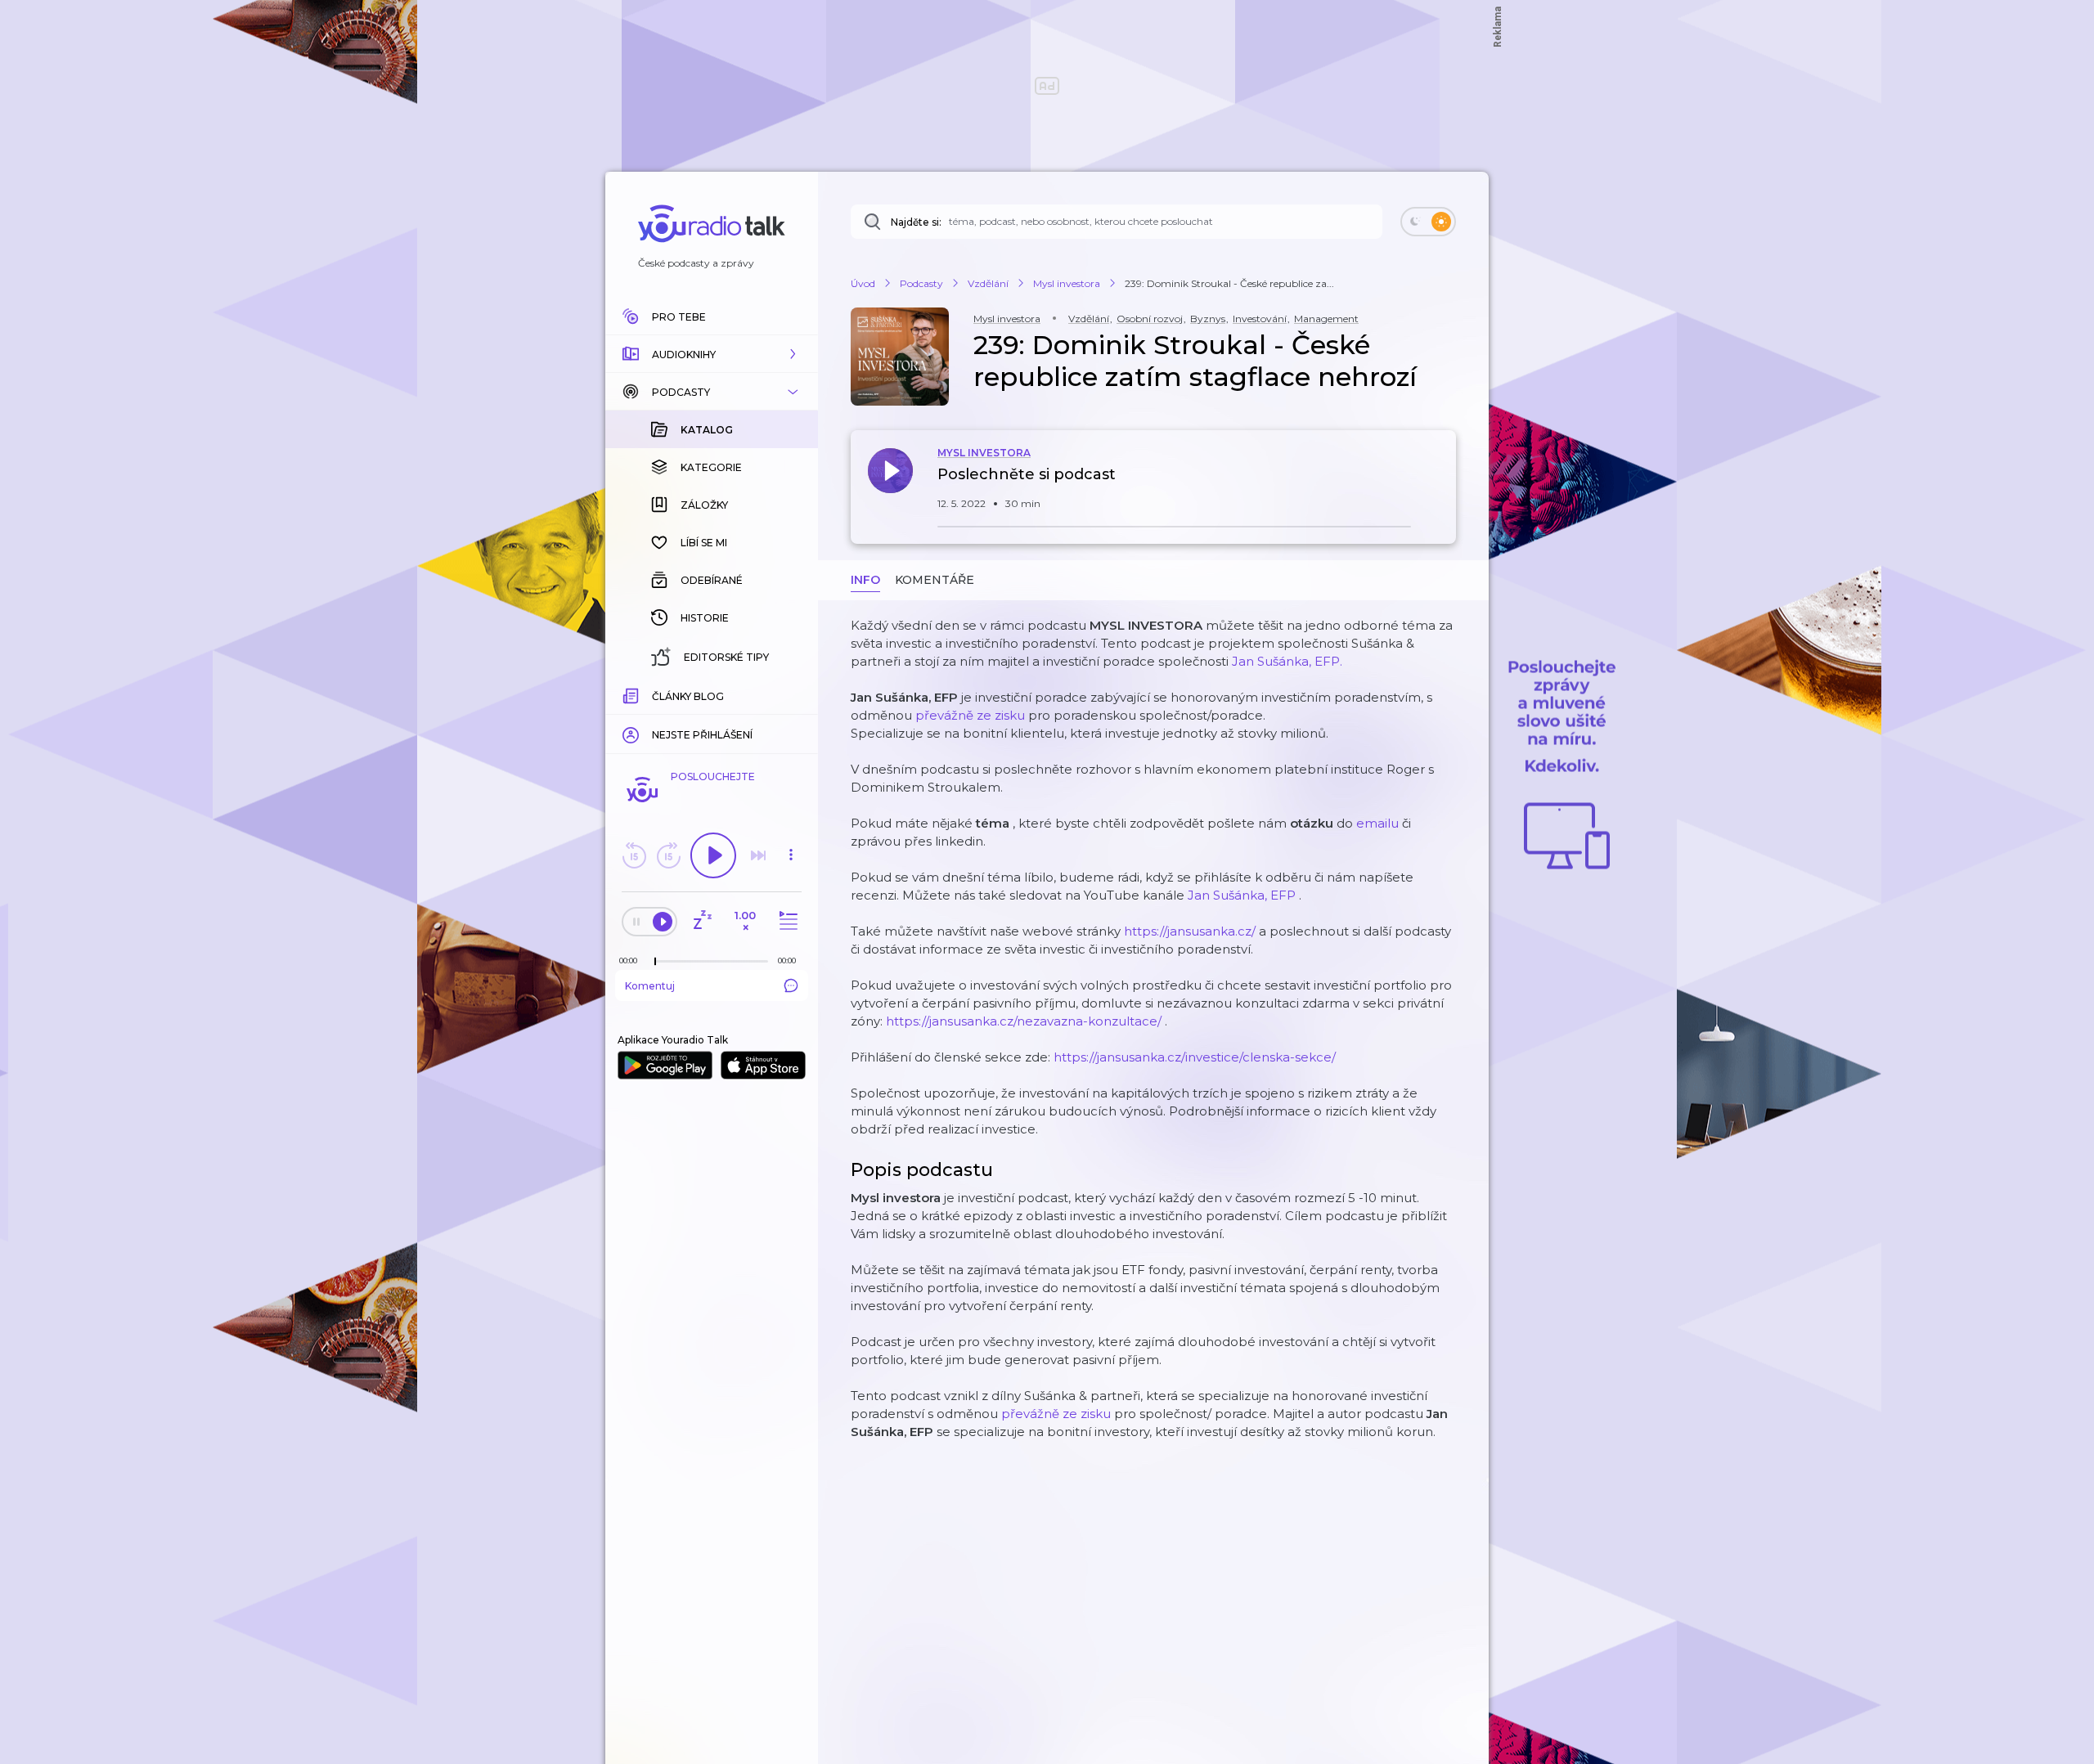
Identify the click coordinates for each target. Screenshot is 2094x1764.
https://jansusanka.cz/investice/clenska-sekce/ (1195, 1057)
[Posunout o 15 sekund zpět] (634, 855)
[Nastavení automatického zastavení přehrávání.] (702, 921)
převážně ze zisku (970, 715)
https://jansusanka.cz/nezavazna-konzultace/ (1024, 1021)
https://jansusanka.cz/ (1190, 931)
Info (865, 580)
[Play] (713, 855)
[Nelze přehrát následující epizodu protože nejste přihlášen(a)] (758, 855)
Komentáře (935, 580)
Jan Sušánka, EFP (1242, 895)
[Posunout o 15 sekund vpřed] (668, 855)
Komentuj (650, 986)
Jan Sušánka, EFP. (1287, 661)
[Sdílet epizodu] (1440, 483)
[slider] (655, 962)
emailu (1377, 823)
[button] (712, 354)
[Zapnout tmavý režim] (1428, 222)
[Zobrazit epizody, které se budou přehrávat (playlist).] (786, 921)
